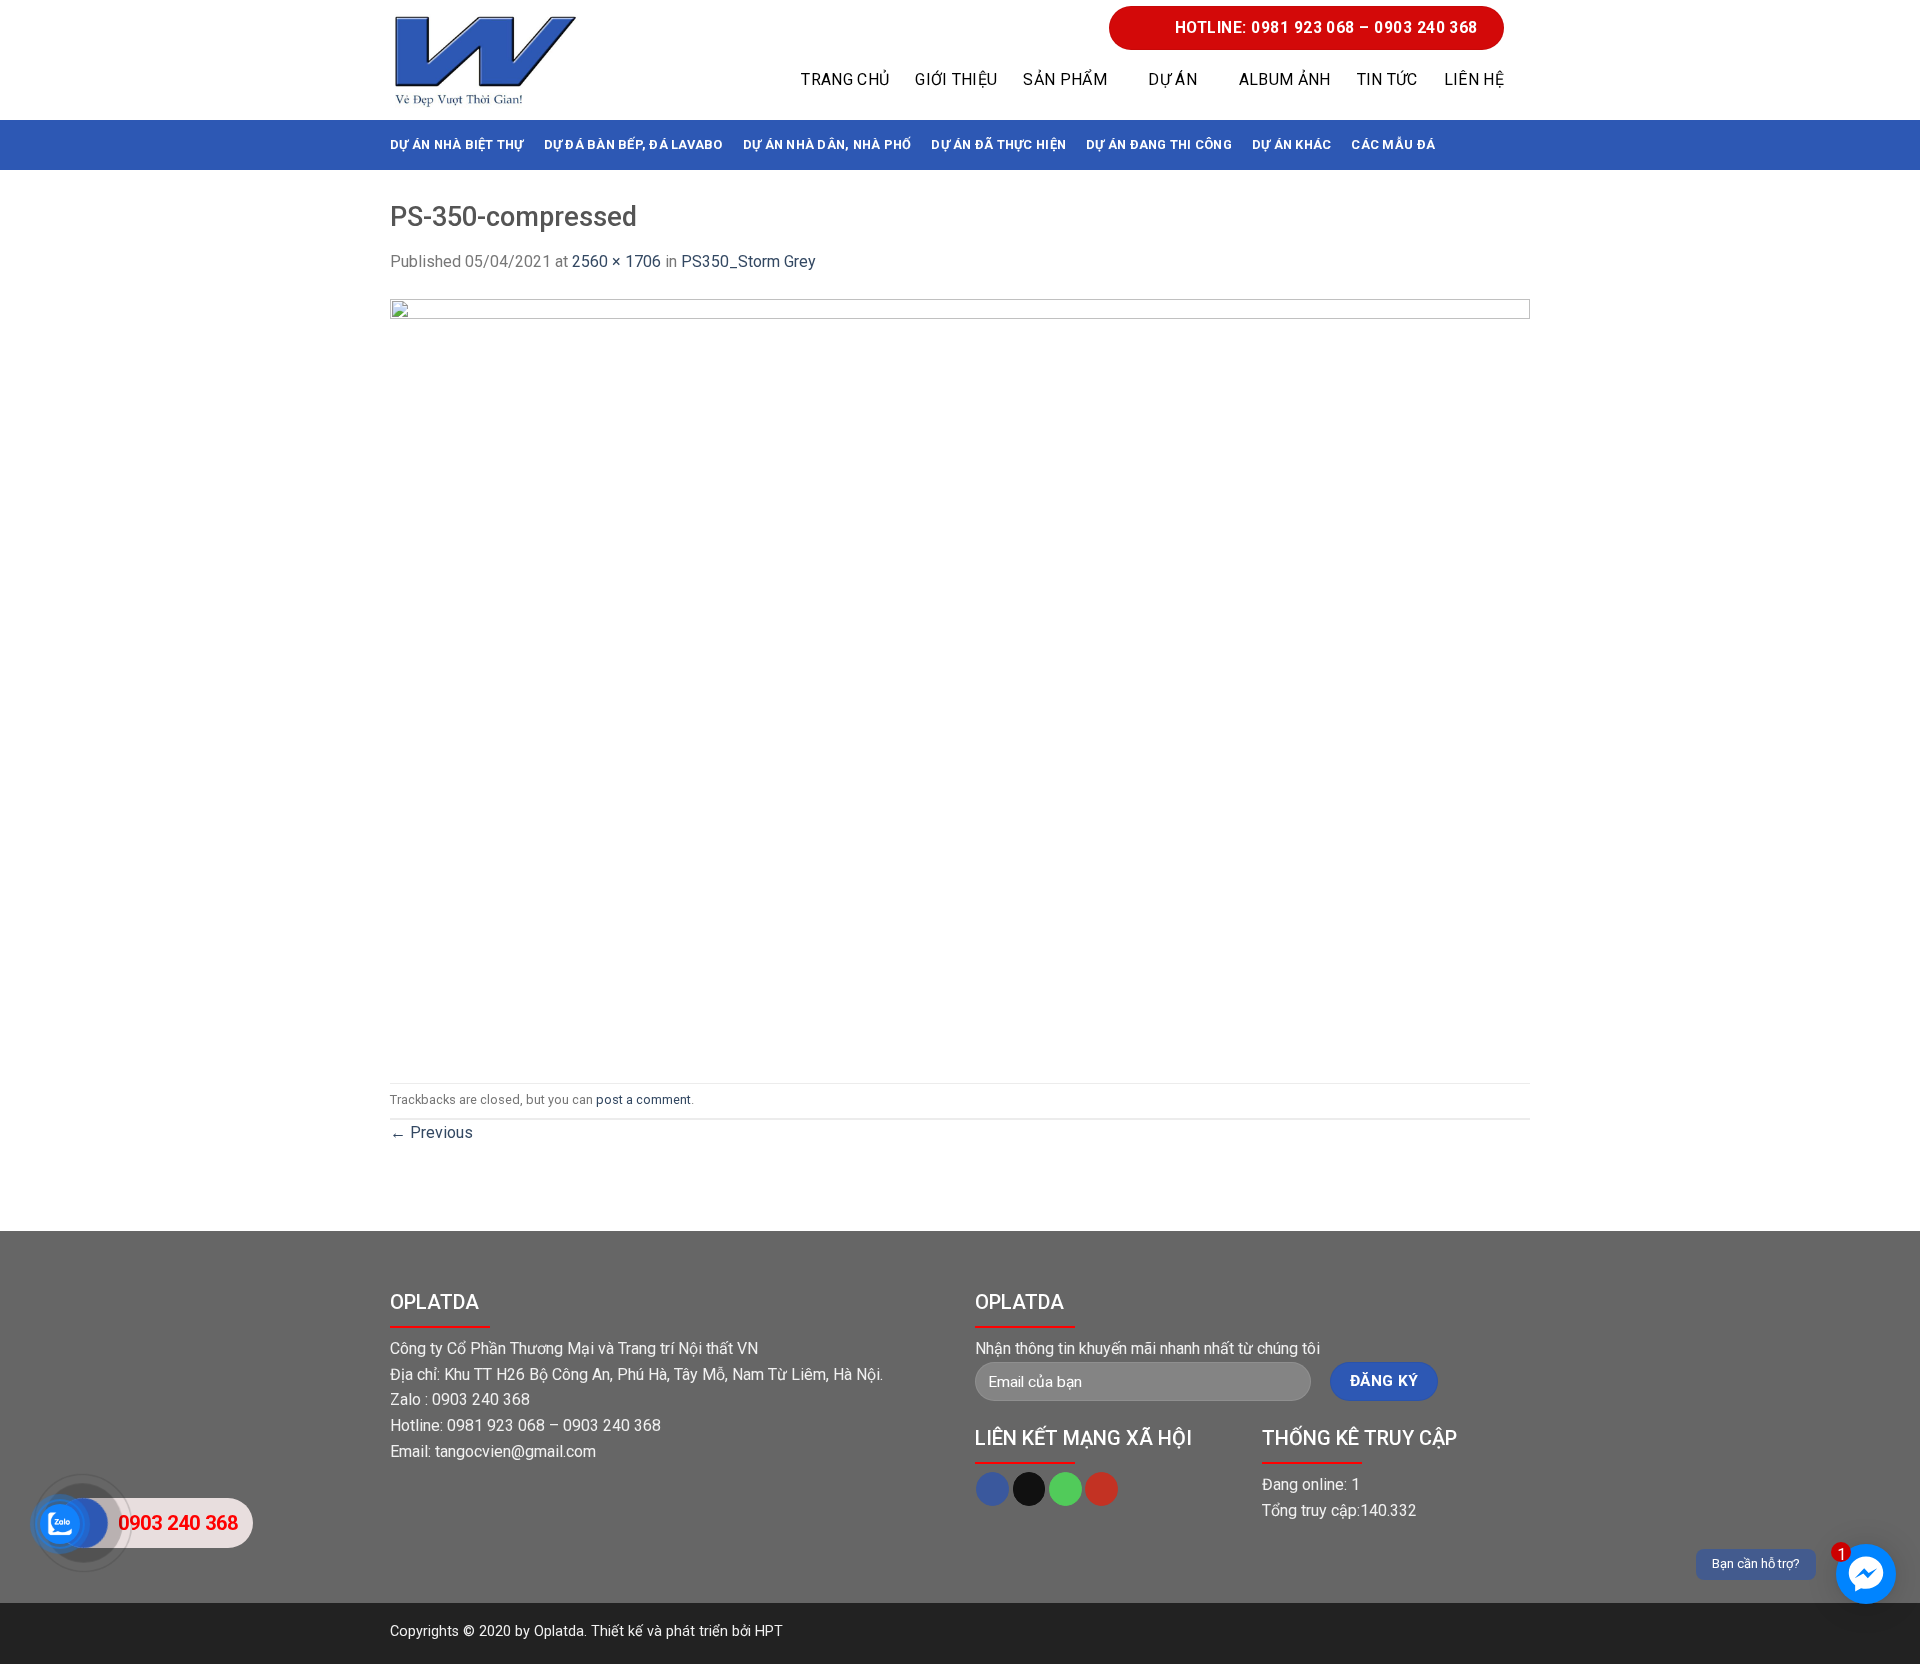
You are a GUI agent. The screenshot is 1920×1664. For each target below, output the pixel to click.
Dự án (1172, 79)
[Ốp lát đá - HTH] (485, 60)
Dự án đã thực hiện (998, 144)
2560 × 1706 (616, 261)
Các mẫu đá (1393, 144)
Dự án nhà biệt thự (457, 144)
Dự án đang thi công (1159, 144)
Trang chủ (845, 79)
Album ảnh (1285, 79)
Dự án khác (1292, 144)
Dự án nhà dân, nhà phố (827, 144)
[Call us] (1065, 1489)
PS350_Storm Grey (748, 261)
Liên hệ (1474, 79)
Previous (431, 1132)
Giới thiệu (956, 79)
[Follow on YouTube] (1101, 1489)
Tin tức (1387, 79)
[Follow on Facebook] (992, 1489)
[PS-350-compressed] (960, 677)
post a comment (643, 1099)
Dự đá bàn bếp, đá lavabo (633, 144)
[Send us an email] (1029, 1489)
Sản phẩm (1065, 79)
